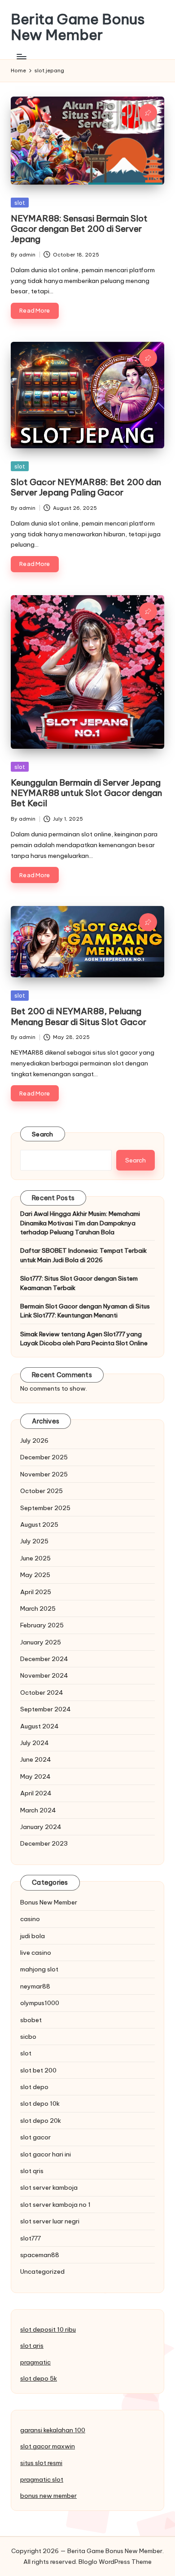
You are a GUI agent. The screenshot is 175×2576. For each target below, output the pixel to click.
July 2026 (34, 1440)
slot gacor (35, 2137)
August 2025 (39, 1524)
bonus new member (48, 2496)
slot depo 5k (39, 2378)
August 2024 (39, 1726)
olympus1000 (40, 2003)
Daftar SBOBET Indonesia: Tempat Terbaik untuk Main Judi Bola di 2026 (83, 1255)
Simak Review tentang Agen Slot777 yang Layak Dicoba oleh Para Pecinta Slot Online (84, 1339)
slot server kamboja (49, 2187)
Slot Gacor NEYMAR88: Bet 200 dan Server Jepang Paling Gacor (86, 487)
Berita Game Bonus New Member (78, 27)
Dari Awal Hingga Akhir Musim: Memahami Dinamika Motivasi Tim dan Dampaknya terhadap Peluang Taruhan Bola (80, 1223)
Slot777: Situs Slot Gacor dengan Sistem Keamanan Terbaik (79, 1283)
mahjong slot (39, 1969)
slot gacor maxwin (48, 2446)
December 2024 (44, 1659)
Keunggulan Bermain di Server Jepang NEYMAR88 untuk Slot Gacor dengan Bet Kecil (86, 793)
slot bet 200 (38, 2070)
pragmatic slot (42, 2479)
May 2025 (35, 1575)
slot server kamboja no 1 (55, 2205)
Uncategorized (42, 2271)
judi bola (33, 1936)
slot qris (32, 2171)
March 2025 (38, 1608)
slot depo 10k (40, 2103)
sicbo (28, 2037)
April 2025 (36, 1592)
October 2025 (42, 1491)
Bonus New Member (49, 1902)
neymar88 (35, 1986)
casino (30, 1919)
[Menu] (21, 56)
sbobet (31, 2020)
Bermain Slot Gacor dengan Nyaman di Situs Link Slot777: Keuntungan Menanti (85, 1311)
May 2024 (35, 1776)
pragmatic (35, 2362)
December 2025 (44, 1457)
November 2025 (44, 1474)
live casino (36, 1953)
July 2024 (35, 1743)
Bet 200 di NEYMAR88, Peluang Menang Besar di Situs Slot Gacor (79, 1016)
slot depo (34, 2087)
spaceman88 (40, 2255)
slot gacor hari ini (46, 2154)
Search (43, 1134)
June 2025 (35, 1558)
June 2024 (36, 1759)
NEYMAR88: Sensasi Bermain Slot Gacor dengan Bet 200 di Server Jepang (79, 229)
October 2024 (42, 1692)
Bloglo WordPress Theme (115, 2562)
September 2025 (45, 1508)
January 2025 (41, 1642)
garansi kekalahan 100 (53, 2430)
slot (20, 203)
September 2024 (46, 1709)
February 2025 (42, 1625)
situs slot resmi (41, 2463)
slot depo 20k (41, 2121)
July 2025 (34, 1541)
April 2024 (36, 1793)
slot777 (31, 2238)
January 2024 (41, 1827)
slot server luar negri (50, 2221)
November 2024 (44, 1675)
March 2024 (38, 1810)
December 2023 (44, 1843)
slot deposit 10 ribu (48, 2329)
